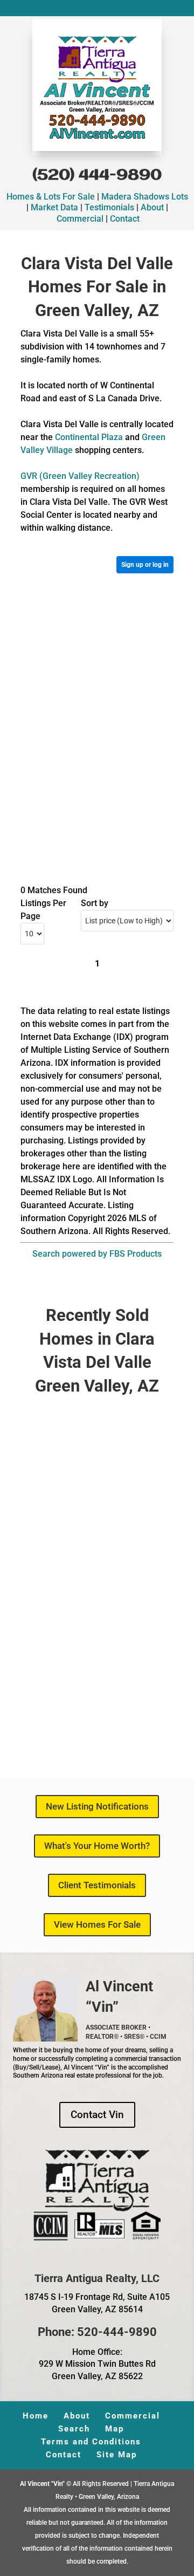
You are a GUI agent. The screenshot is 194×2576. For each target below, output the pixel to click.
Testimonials (109, 207)
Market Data (54, 207)
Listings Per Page (43, 910)
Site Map (117, 2455)
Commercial (80, 219)
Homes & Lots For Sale (51, 197)
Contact (125, 219)
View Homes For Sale (97, 1924)
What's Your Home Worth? (97, 1846)
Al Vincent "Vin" (43, 2484)
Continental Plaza (89, 437)
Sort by (95, 903)
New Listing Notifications (97, 1806)
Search (74, 2429)
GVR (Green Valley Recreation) (80, 476)
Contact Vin (97, 2115)
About (152, 207)
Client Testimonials (97, 1885)
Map (115, 2429)
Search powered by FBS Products (97, 1254)
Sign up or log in (145, 565)
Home (36, 2416)
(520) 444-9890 (97, 176)
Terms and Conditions (91, 2442)
